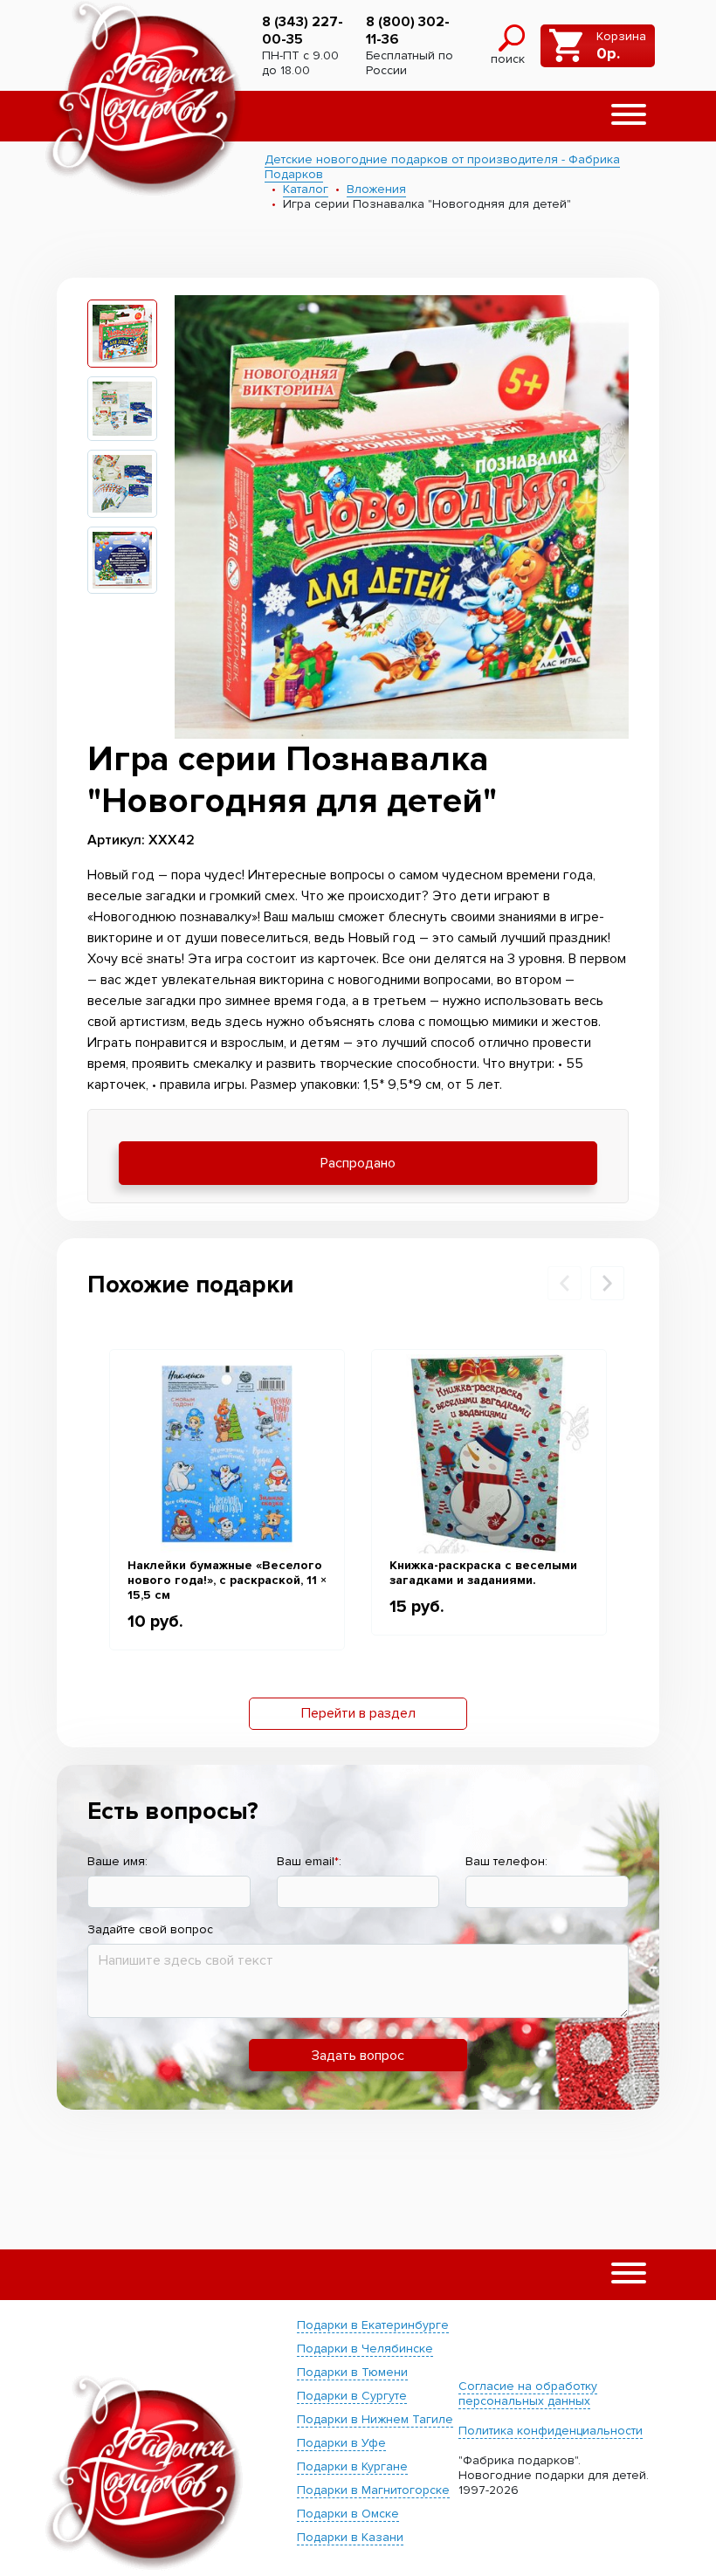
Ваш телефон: (506, 1861)
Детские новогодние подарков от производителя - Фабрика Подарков (442, 167)
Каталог (306, 189)
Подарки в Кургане (352, 2466)
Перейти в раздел (358, 1713)
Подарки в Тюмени (352, 2372)
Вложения (376, 189)
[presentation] (565, 1283)
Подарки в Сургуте (352, 2396)
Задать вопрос (358, 2056)
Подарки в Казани (350, 2537)
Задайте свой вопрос (150, 1929)
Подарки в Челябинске (365, 2349)
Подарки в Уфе (341, 2443)
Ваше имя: (117, 1861)
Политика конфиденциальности (551, 2431)
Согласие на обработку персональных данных (528, 2393)
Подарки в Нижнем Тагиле (375, 2419)
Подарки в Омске (348, 2514)
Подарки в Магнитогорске (373, 2490)
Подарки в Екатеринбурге (373, 2325)
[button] (629, 116)
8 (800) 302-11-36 (408, 31)
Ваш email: (309, 1861)
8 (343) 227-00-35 (303, 31)
